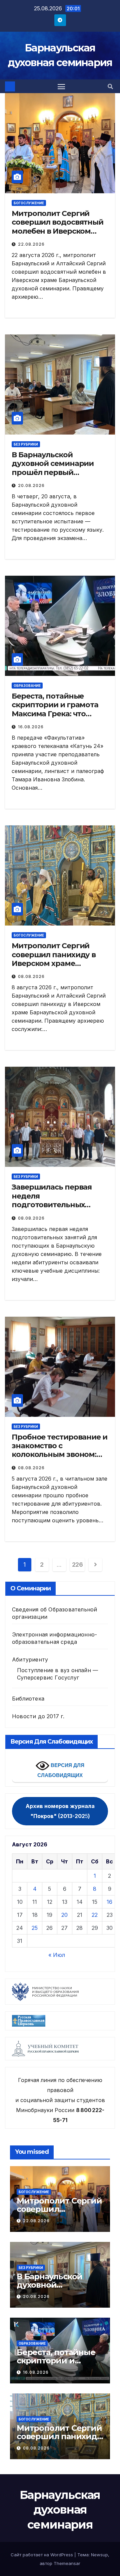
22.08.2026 (31, 244)
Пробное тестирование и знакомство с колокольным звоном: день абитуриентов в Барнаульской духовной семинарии (59, 1459)
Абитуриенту (30, 1659)
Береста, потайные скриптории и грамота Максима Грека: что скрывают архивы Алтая (58, 709)
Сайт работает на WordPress (42, 2555)
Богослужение (29, 203)
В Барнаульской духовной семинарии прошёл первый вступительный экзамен (58, 468)
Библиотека (28, 1699)
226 (77, 1565)
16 (109, 1902)
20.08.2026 (31, 485)
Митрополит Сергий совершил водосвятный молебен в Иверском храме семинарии (57, 227)
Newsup (99, 2555)
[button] (110, 86)
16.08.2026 (31, 727)
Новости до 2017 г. (38, 1716)
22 (95, 1915)
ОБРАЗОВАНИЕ (27, 686)
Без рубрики (26, 444)
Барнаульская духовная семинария (60, 2510)
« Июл (57, 1955)
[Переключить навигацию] (61, 86)
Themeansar (67, 2563)
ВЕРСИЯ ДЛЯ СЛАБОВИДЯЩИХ (61, 1770)
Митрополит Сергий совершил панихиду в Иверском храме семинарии (54, 959)
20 (64, 1915)
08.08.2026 (31, 976)
